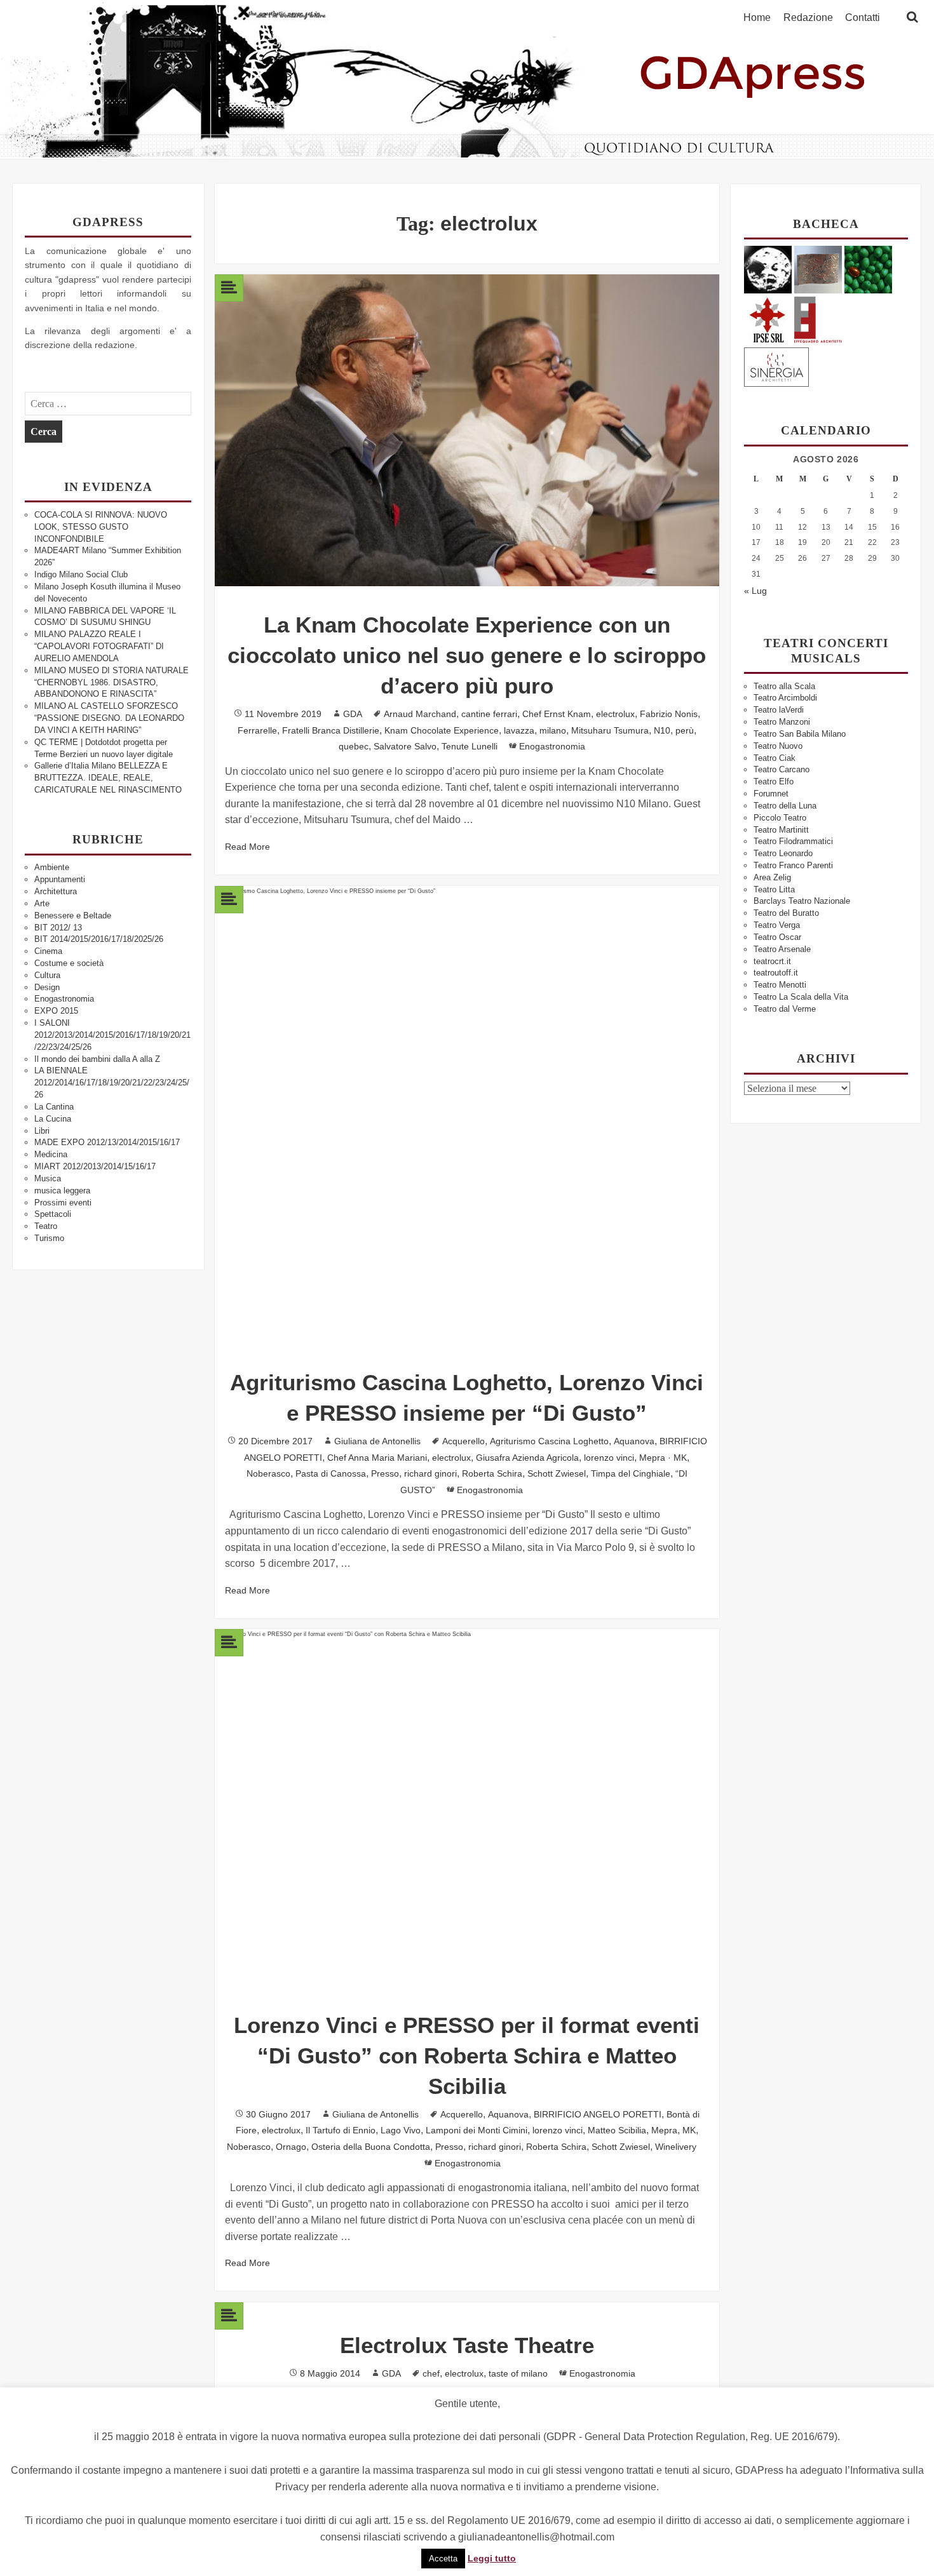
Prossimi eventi (63, 1203)
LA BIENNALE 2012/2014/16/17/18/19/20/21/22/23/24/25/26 (112, 1083)
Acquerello (464, 1441)
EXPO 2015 (56, 1011)
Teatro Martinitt (781, 830)
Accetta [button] (443, 2559)
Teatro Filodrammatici (793, 841)
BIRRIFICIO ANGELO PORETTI (598, 2114)
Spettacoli (53, 1214)
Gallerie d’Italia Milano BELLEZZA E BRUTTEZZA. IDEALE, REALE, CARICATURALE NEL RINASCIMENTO (108, 778)
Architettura (56, 891)
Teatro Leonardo (783, 853)
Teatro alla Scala (784, 686)
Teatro (46, 1226)
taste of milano (518, 2373)
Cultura (47, 975)
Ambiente (52, 867)
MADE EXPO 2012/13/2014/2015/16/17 (107, 1142)
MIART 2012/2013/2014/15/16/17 (95, 1166)
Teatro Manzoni (782, 722)
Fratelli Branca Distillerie (331, 730)
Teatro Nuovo (778, 746)
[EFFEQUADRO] (818, 318)
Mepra (664, 2130)
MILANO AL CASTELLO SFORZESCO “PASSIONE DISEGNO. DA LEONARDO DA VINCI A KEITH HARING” (109, 718)
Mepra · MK (663, 1458)
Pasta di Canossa (331, 1473)
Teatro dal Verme (785, 1009)
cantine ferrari (489, 714)
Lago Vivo (401, 2130)
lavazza (519, 730)
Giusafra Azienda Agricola (527, 1458)
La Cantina (54, 1107)
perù (685, 730)
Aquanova (634, 1441)
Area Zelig (772, 877)
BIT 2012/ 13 (58, 928)
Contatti (863, 18)
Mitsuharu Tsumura (610, 730)
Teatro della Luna (785, 806)
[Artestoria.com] (818, 269)
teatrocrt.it (772, 961)
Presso (385, 1473)
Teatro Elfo (774, 782)
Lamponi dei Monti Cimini (477, 2130)
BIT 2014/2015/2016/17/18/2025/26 (99, 939)
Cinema (48, 951)
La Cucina (53, 1119)
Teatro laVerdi (779, 710)
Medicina (51, 1154)
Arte (42, 903)
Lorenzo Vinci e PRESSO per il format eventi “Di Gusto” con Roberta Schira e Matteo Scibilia (467, 2056)
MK (689, 2130)
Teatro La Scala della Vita (801, 997)
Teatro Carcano (782, 769)
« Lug (755, 591)
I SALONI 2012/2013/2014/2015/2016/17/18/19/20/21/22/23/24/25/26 (112, 1035)
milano (553, 730)
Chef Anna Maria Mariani (377, 1458)
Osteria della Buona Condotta (371, 2147)
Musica (48, 1178)
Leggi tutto (492, 2558)
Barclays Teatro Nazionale (802, 901)
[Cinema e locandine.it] (768, 269)
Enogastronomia (64, 999)
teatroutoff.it (776, 973)
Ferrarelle (257, 730)
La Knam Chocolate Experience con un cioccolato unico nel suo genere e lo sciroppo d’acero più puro (467, 655)
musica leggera (62, 1191)
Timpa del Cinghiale (631, 1473)
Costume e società (69, 963)
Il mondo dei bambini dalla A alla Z (97, 1059)
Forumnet (771, 794)
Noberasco (268, 1473)
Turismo (49, 1238)
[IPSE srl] (768, 318)
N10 (662, 730)
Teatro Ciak (775, 758)
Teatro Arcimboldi (785, 698)
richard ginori (430, 1473)
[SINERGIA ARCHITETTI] (776, 365)
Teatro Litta (774, 889)
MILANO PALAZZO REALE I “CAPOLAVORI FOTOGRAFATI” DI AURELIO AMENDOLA (99, 646)
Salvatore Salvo (405, 746)
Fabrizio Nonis (669, 714)
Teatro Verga (777, 925)
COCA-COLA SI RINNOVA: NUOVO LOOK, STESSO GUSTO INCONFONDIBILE (101, 527)
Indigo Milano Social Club (81, 574)
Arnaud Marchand (420, 714)
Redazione (808, 18)
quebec (354, 746)
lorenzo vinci (609, 1458)
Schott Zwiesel (557, 1473)
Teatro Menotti (780, 985)
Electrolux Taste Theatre (467, 2345)
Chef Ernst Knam (557, 714)
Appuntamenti (60, 879)
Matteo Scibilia (617, 2130)
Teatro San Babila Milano (800, 734)
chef (431, 2373)
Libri (42, 1131)
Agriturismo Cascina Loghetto (549, 1441)
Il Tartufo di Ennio (341, 2130)
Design (47, 987)
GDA (353, 714)
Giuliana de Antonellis (377, 1441)
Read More (247, 847)
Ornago (291, 2147)
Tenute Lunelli (470, 746)
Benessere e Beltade (73, 916)
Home (757, 18)
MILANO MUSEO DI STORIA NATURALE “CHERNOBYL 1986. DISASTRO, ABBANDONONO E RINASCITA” (112, 682)
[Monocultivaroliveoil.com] (868, 269)
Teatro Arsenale (782, 949)
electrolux (615, 714)
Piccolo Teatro (780, 818)
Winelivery (676, 2147)
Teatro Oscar (777, 937)
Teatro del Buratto (786, 913)
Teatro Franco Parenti (793, 865)
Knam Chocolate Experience (442, 730)
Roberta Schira (492, 1473)
